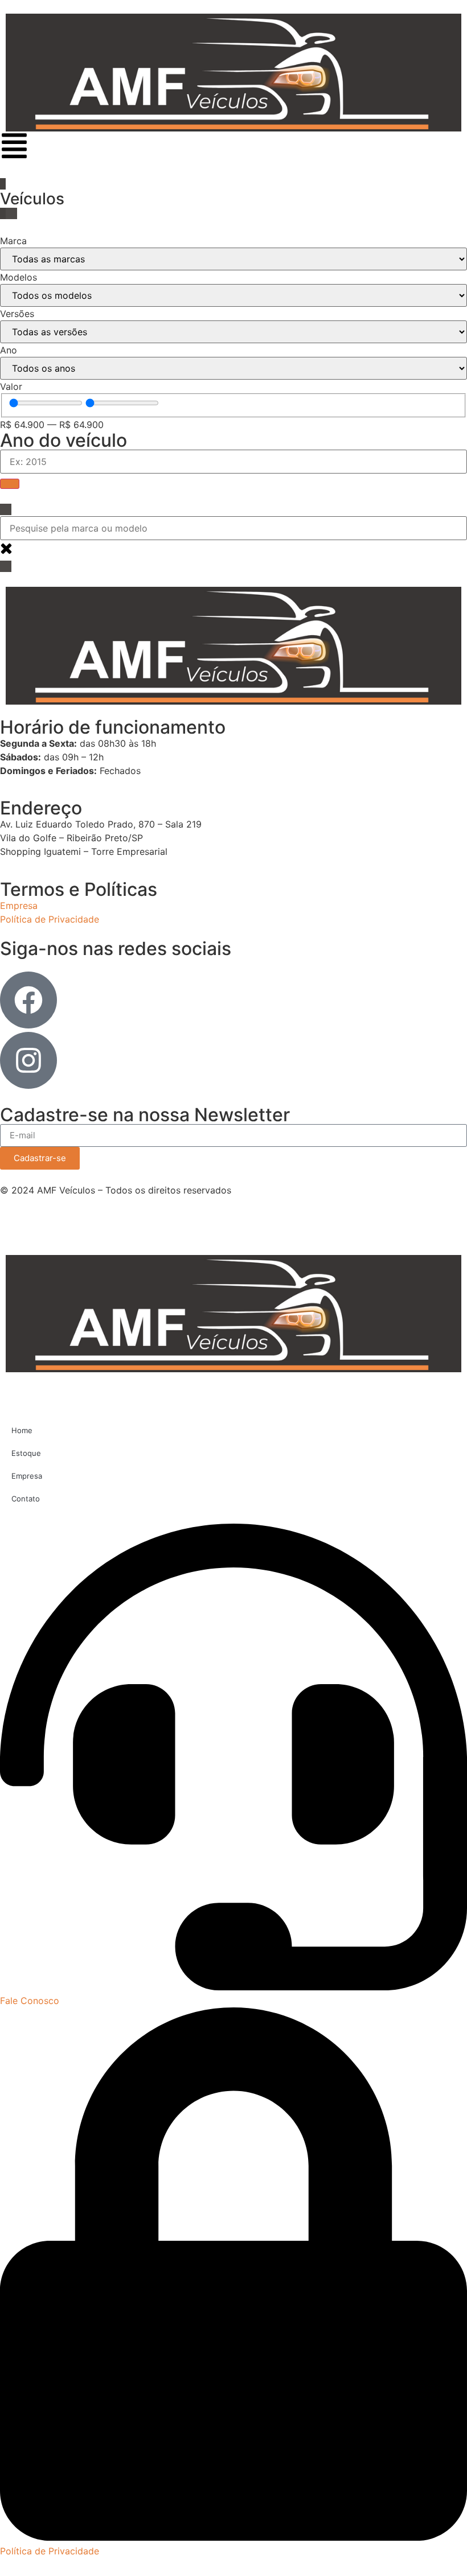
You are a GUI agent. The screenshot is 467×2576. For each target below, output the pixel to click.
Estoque (26, 1453)
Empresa (27, 1476)
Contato (26, 1499)
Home (22, 1430)
